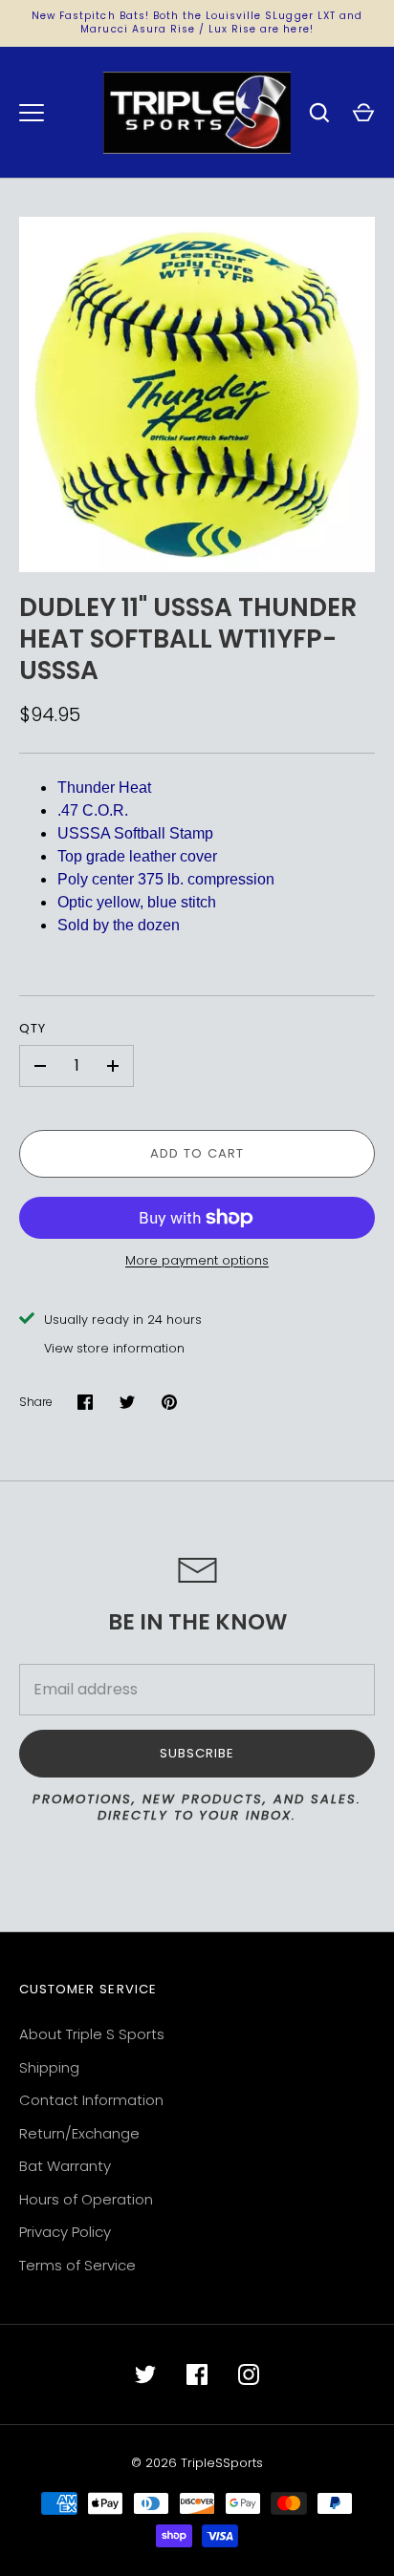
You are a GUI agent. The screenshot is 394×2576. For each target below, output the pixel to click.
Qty (33, 1028)
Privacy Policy (65, 2232)
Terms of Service (77, 2265)
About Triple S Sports (92, 2034)
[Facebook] (197, 2374)
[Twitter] (145, 2374)
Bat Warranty (65, 2166)
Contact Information (91, 2100)
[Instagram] (249, 2374)
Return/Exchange (79, 2133)
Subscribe (197, 1753)
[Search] (319, 113)
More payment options (197, 1260)
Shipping (49, 2067)
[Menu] (32, 113)
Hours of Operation (86, 2199)
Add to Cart (197, 1153)
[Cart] (363, 113)
